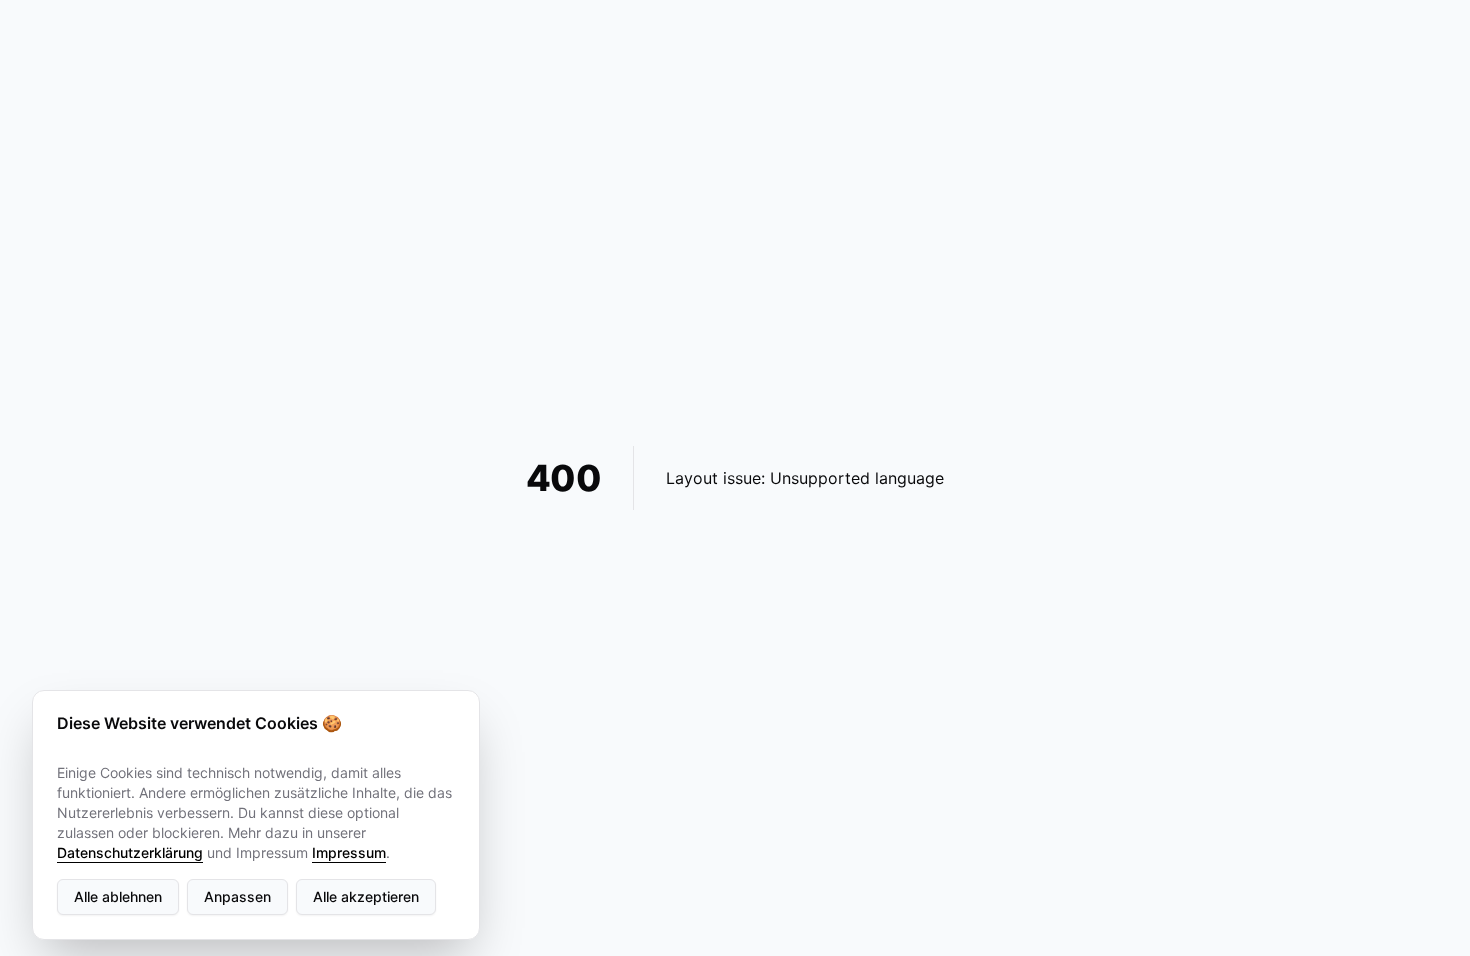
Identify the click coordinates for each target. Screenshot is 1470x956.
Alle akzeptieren (366, 896)
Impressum (349, 852)
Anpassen (237, 896)
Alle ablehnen (118, 896)
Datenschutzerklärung (130, 852)
